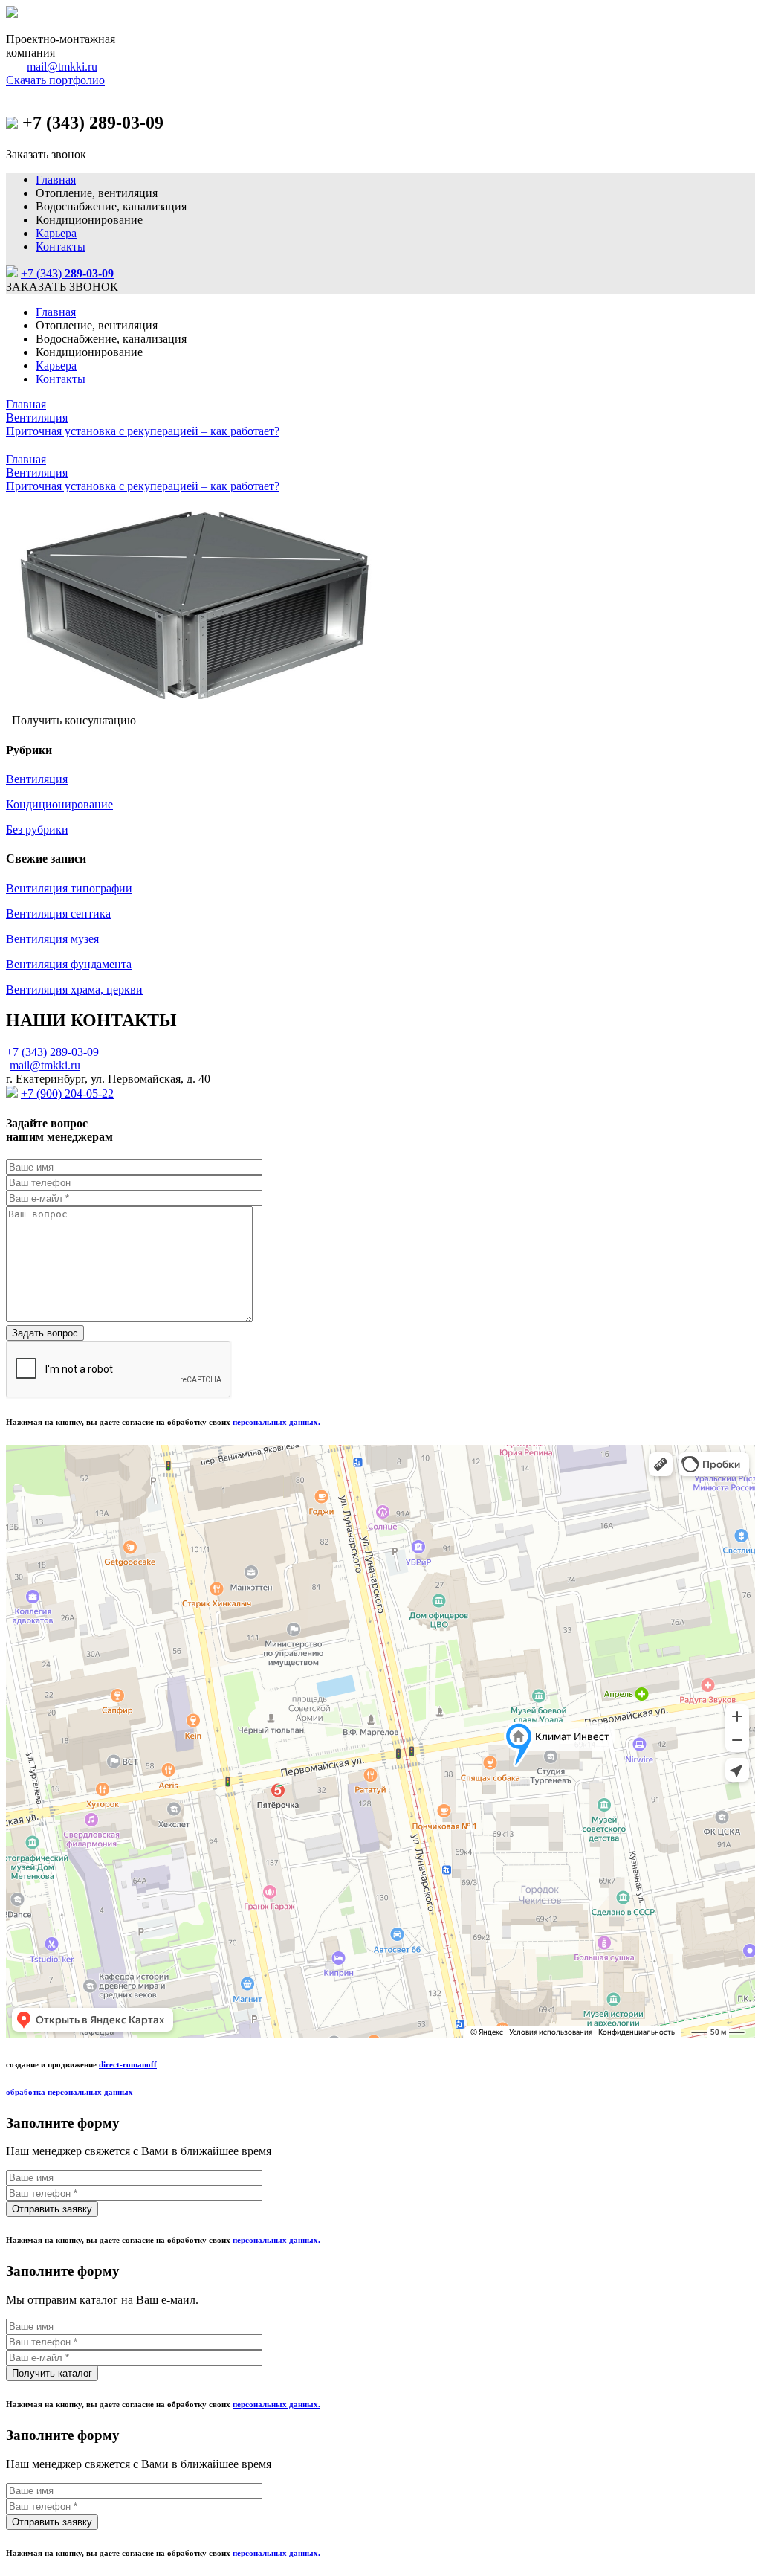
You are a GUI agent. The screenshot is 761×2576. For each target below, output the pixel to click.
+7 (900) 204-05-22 (67, 1094)
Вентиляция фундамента (69, 964)
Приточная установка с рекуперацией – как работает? (143, 431)
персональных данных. (276, 1422)
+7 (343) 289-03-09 (52, 1052)
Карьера (56, 233)
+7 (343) (67, 273)
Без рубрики (37, 830)
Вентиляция (37, 418)
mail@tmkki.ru (62, 67)
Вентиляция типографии (69, 888)
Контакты (61, 247)
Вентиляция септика (58, 914)
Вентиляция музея (52, 939)
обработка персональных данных (69, 2092)
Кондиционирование (59, 804)
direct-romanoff (128, 2064)
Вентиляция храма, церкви (74, 989)
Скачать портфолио (55, 80)
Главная (56, 180)
